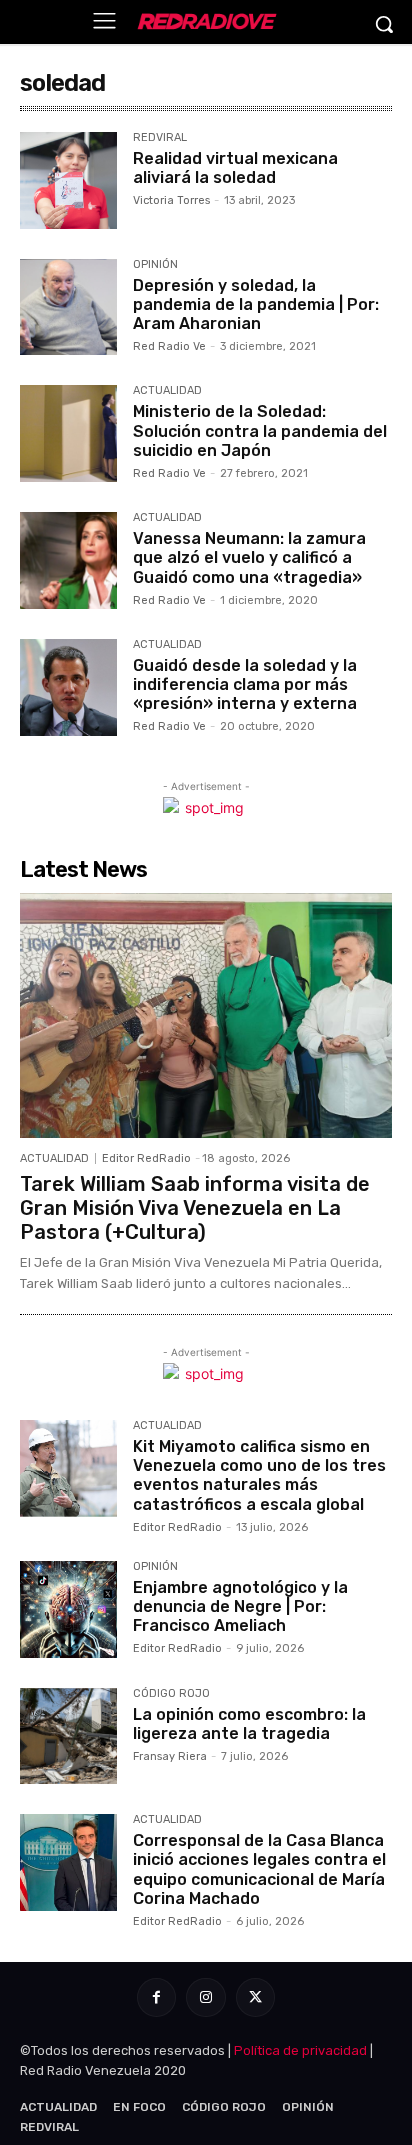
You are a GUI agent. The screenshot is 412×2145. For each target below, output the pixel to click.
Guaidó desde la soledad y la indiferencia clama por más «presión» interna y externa (245, 684)
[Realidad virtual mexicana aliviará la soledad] (68, 180)
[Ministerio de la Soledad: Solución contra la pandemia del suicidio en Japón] (68, 433)
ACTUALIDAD (167, 391)
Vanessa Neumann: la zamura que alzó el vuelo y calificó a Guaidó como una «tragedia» (249, 557)
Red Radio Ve (169, 346)
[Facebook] (156, 1997)
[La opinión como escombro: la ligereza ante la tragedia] (68, 1736)
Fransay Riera (170, 1756)
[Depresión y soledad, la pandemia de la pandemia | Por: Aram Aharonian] (68, 307)
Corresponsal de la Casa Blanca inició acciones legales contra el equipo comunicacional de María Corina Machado (259, 1869)
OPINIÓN (155, 265)
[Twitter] (255, 1997)
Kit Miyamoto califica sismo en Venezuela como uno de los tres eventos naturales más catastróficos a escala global (259, 1475)
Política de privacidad (300, 2050)
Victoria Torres (171, 200)
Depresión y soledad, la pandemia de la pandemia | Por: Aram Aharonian (256, 304)
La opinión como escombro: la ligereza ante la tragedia (249, 1724)
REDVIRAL (160, 138)
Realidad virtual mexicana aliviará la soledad (235, 168)
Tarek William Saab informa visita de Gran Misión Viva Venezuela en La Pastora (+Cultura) (195, 1208)
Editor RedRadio (146, 1158)
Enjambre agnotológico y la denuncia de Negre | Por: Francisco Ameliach (240, 1606)
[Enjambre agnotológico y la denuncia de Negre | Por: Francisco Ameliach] (68, 1609)
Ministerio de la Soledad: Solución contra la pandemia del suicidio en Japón (260, 430)
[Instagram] (205, 1997)
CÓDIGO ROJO (171, 1694)
